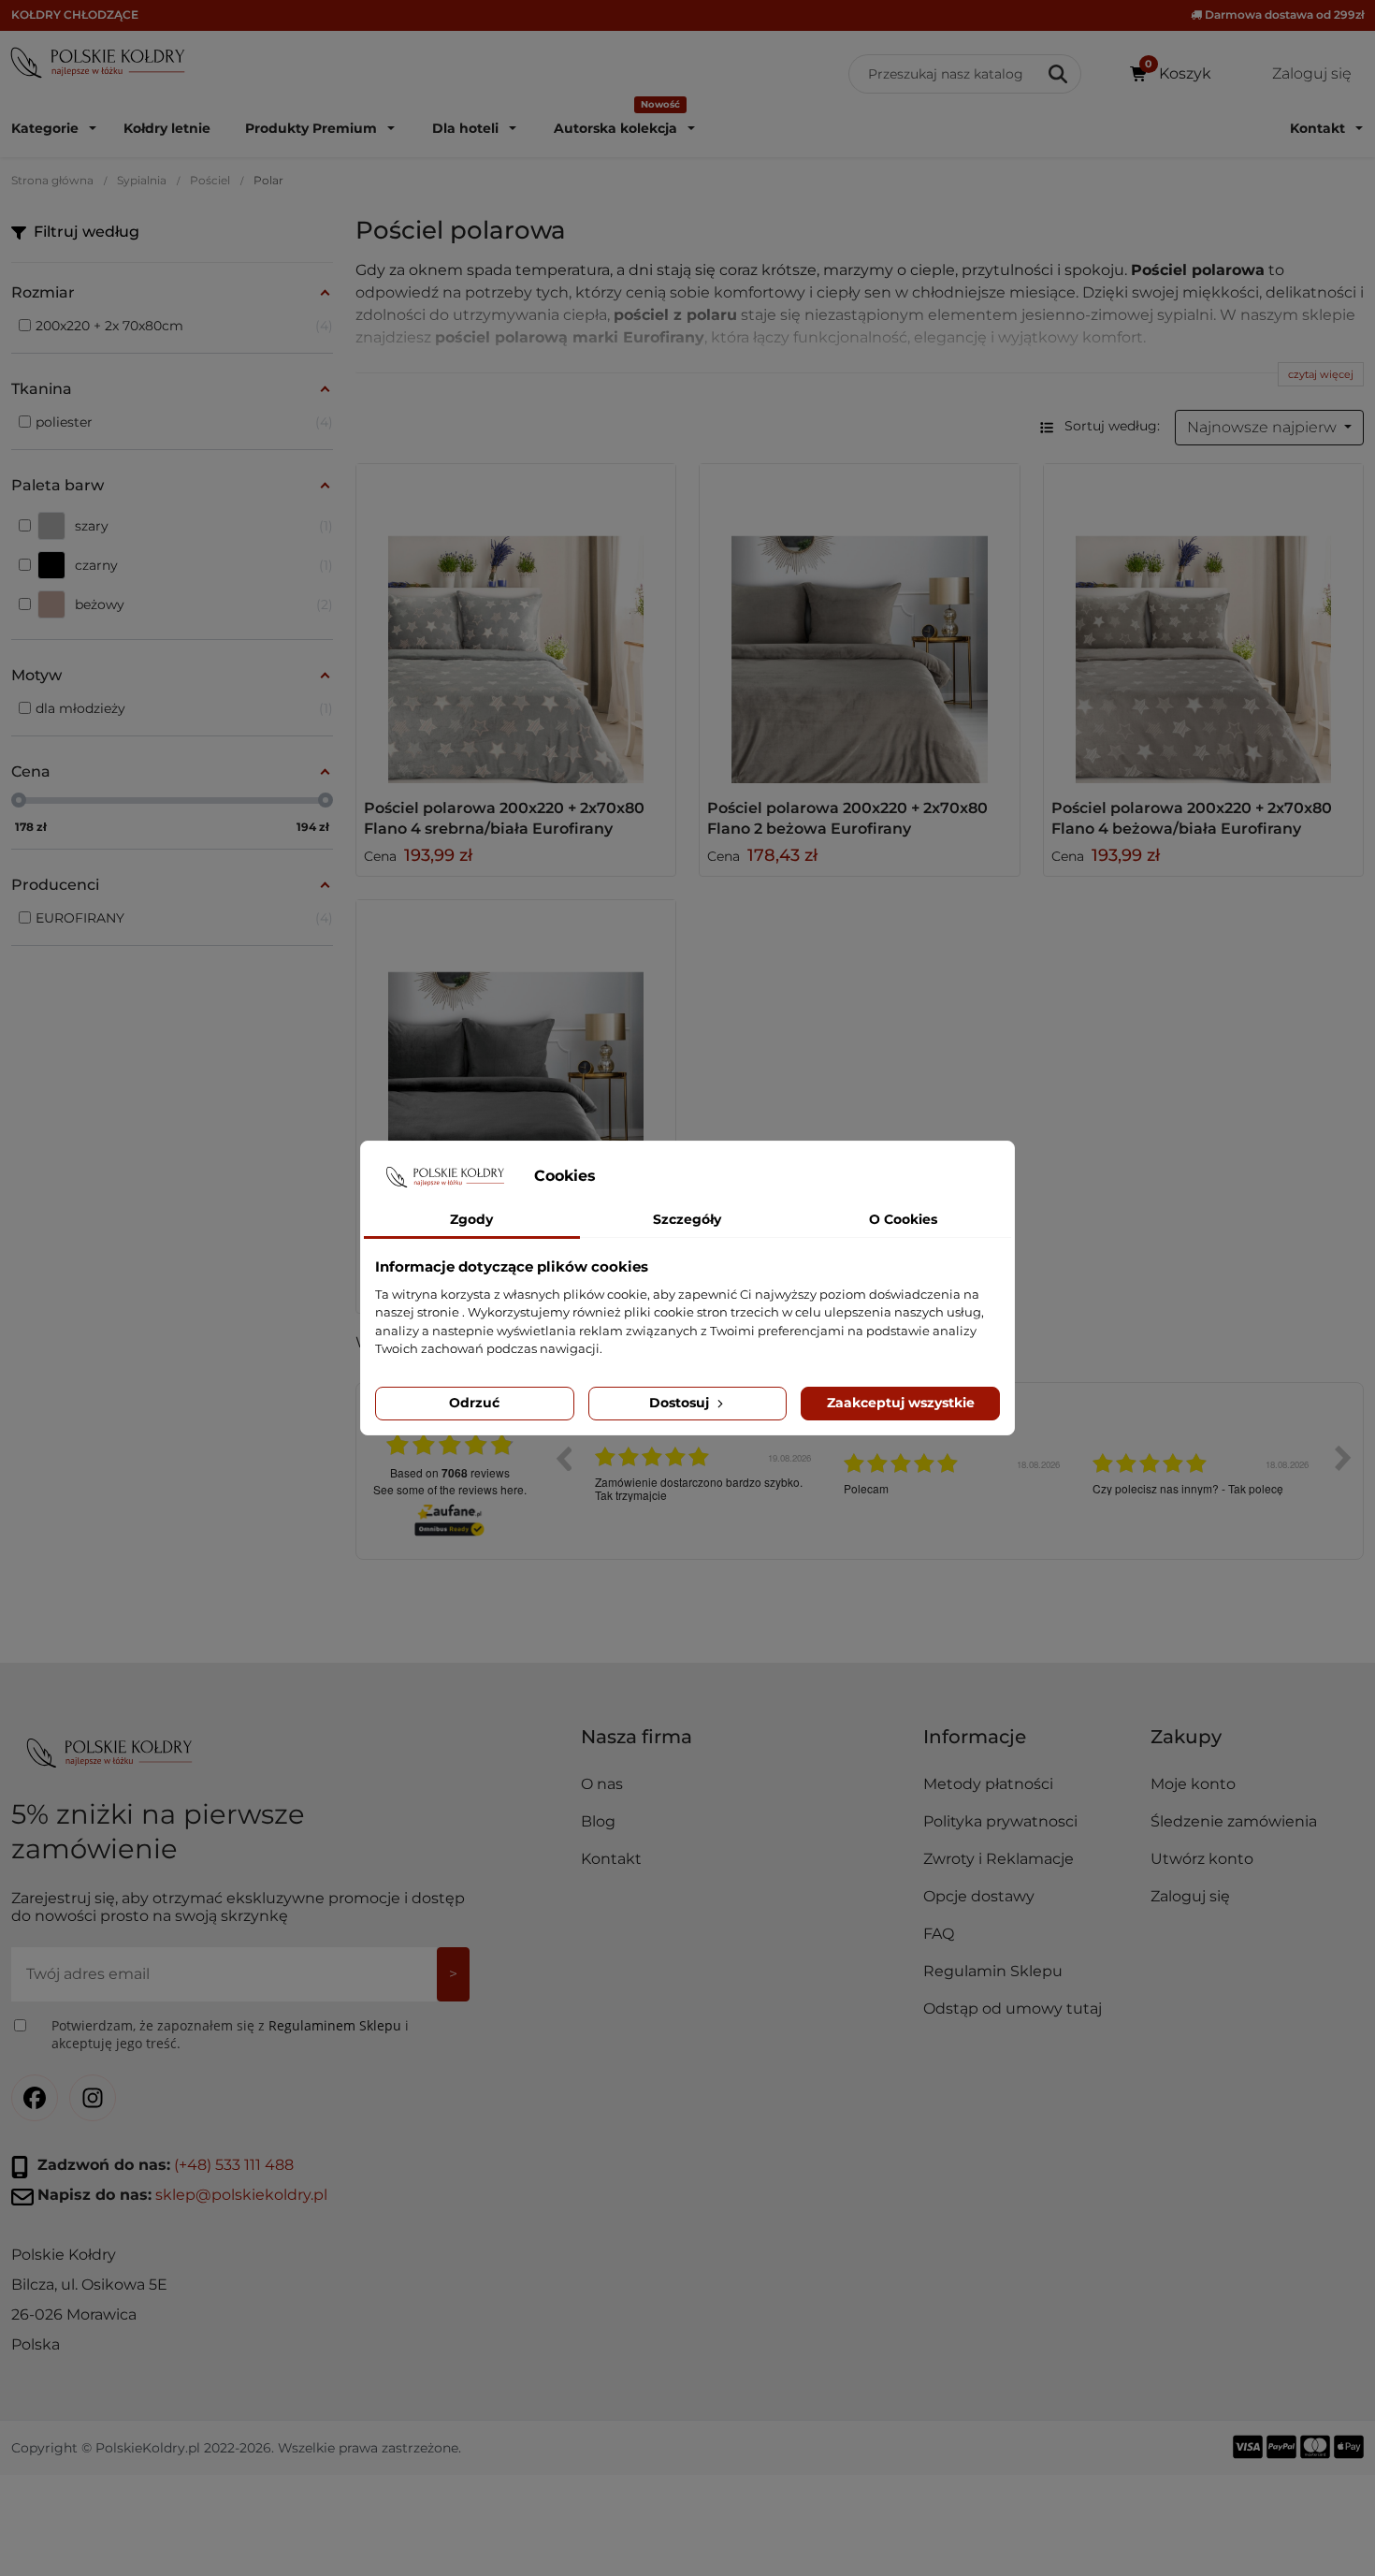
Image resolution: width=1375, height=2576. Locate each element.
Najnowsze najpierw (1264, 427)
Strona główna (52, 180)
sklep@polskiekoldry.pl (241, 2195)
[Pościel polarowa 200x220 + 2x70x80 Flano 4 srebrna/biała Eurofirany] (516, 624)
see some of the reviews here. (450, 1489)
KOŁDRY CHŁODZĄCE (75, 15)
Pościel (210, 180)
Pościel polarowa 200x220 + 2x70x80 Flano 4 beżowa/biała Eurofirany (1192, 818)
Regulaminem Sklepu (335, 2025)
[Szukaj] (1059, 74)
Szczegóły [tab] (687, 1219)
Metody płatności (988, 1784)
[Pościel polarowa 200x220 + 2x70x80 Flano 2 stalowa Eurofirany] (516, 1060)
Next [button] (1343, 1458)
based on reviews (450, 1473)
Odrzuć (474, 1403)
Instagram (93, 2098)
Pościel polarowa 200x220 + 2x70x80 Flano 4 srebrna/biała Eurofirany (504, 818)
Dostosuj (681, 1403)
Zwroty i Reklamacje (999, 1859)
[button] (1030, 1744)
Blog (598, 1821)
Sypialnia (142, 180)
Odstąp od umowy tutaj (1013, 2008)
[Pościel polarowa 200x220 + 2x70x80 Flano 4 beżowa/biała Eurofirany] (1204, 624)
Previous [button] (563, 1458)
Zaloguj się (1190, 1896)
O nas (602, 1784)
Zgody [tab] (471, 1219)
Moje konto (1193, 1784)
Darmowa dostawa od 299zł (1283, 15)
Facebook (35, 2098)
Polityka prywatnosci (1000, 1821)
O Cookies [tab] (903, 1219)
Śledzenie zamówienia (1234, 1821)
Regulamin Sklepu (993, 1971)
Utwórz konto (1202, 1859)
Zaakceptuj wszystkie (901, 1403)
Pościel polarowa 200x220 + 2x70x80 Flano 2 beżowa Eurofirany (847, 818)
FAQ (939, 1934)
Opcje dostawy (979, 1896)
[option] (705, 1472)
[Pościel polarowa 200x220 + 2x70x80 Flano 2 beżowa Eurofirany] (860, 624)
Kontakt (611, 1859)
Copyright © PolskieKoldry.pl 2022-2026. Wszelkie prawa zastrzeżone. (236, 2448)
